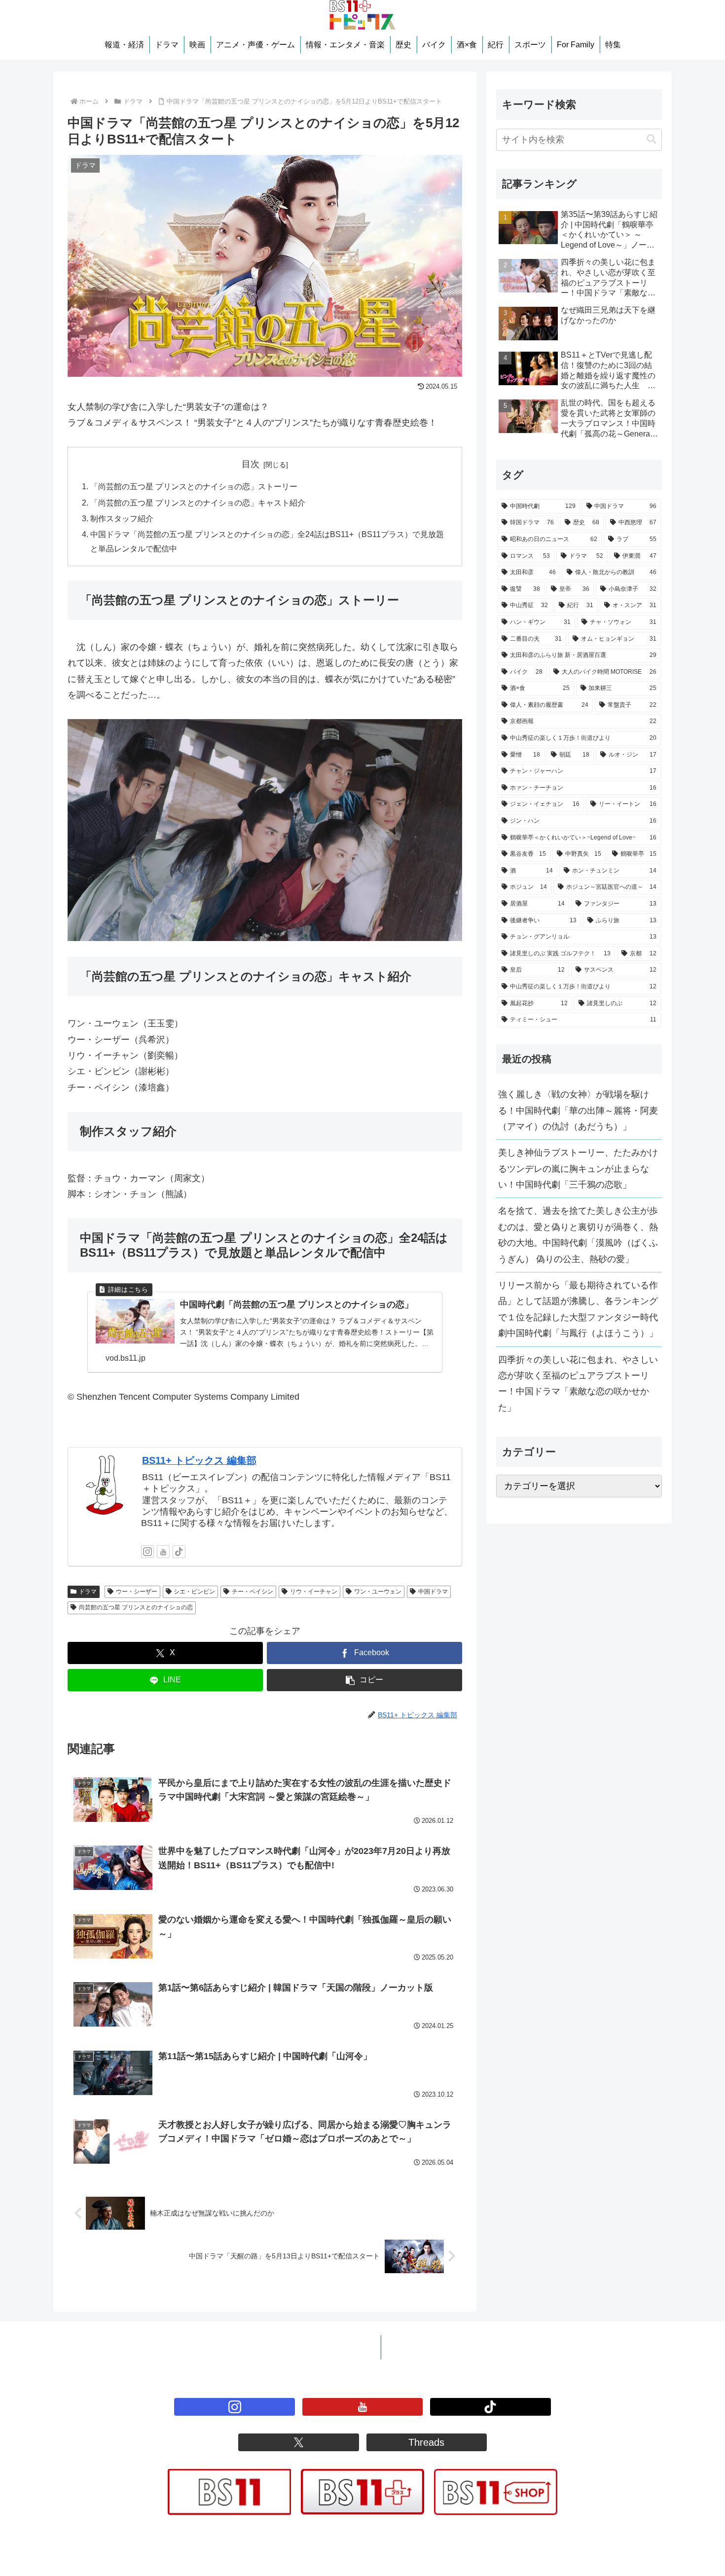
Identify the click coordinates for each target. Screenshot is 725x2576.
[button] (364, 1680)
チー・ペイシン (253, 1592)
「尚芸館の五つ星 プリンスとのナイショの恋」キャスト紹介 (198, 503)
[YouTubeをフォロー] (163, 1552)
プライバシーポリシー (327, 2347)
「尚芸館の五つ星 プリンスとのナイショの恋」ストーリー (194, 486)
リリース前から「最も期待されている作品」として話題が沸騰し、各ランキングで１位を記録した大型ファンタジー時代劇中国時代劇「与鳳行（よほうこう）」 (578, 1309)
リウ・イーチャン (314, 1592)
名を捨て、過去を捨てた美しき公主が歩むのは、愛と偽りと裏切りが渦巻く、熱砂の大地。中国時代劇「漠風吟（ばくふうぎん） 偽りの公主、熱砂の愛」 (578, 1235)
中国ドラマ (433, 1592)
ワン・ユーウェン (378, 1592)
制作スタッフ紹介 (122, 518)
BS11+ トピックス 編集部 (199, 1460)
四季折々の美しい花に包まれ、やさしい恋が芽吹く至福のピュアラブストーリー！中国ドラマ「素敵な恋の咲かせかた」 (578, 1384)
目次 (251, 464)
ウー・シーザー (137, 1592)
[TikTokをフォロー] (179, 1552)
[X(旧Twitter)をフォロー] (298, 2442)
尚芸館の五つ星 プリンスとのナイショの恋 (136, 1607)
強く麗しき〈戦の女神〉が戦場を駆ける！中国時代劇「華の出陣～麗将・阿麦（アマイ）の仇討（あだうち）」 (578, 1110)
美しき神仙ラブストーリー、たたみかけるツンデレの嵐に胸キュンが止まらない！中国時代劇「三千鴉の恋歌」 (578, 1169)
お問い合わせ (416, 2347)
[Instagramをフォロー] (147, 1552)
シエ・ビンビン (194, 1592)
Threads (426, 2442)
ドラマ (88, 1592)
